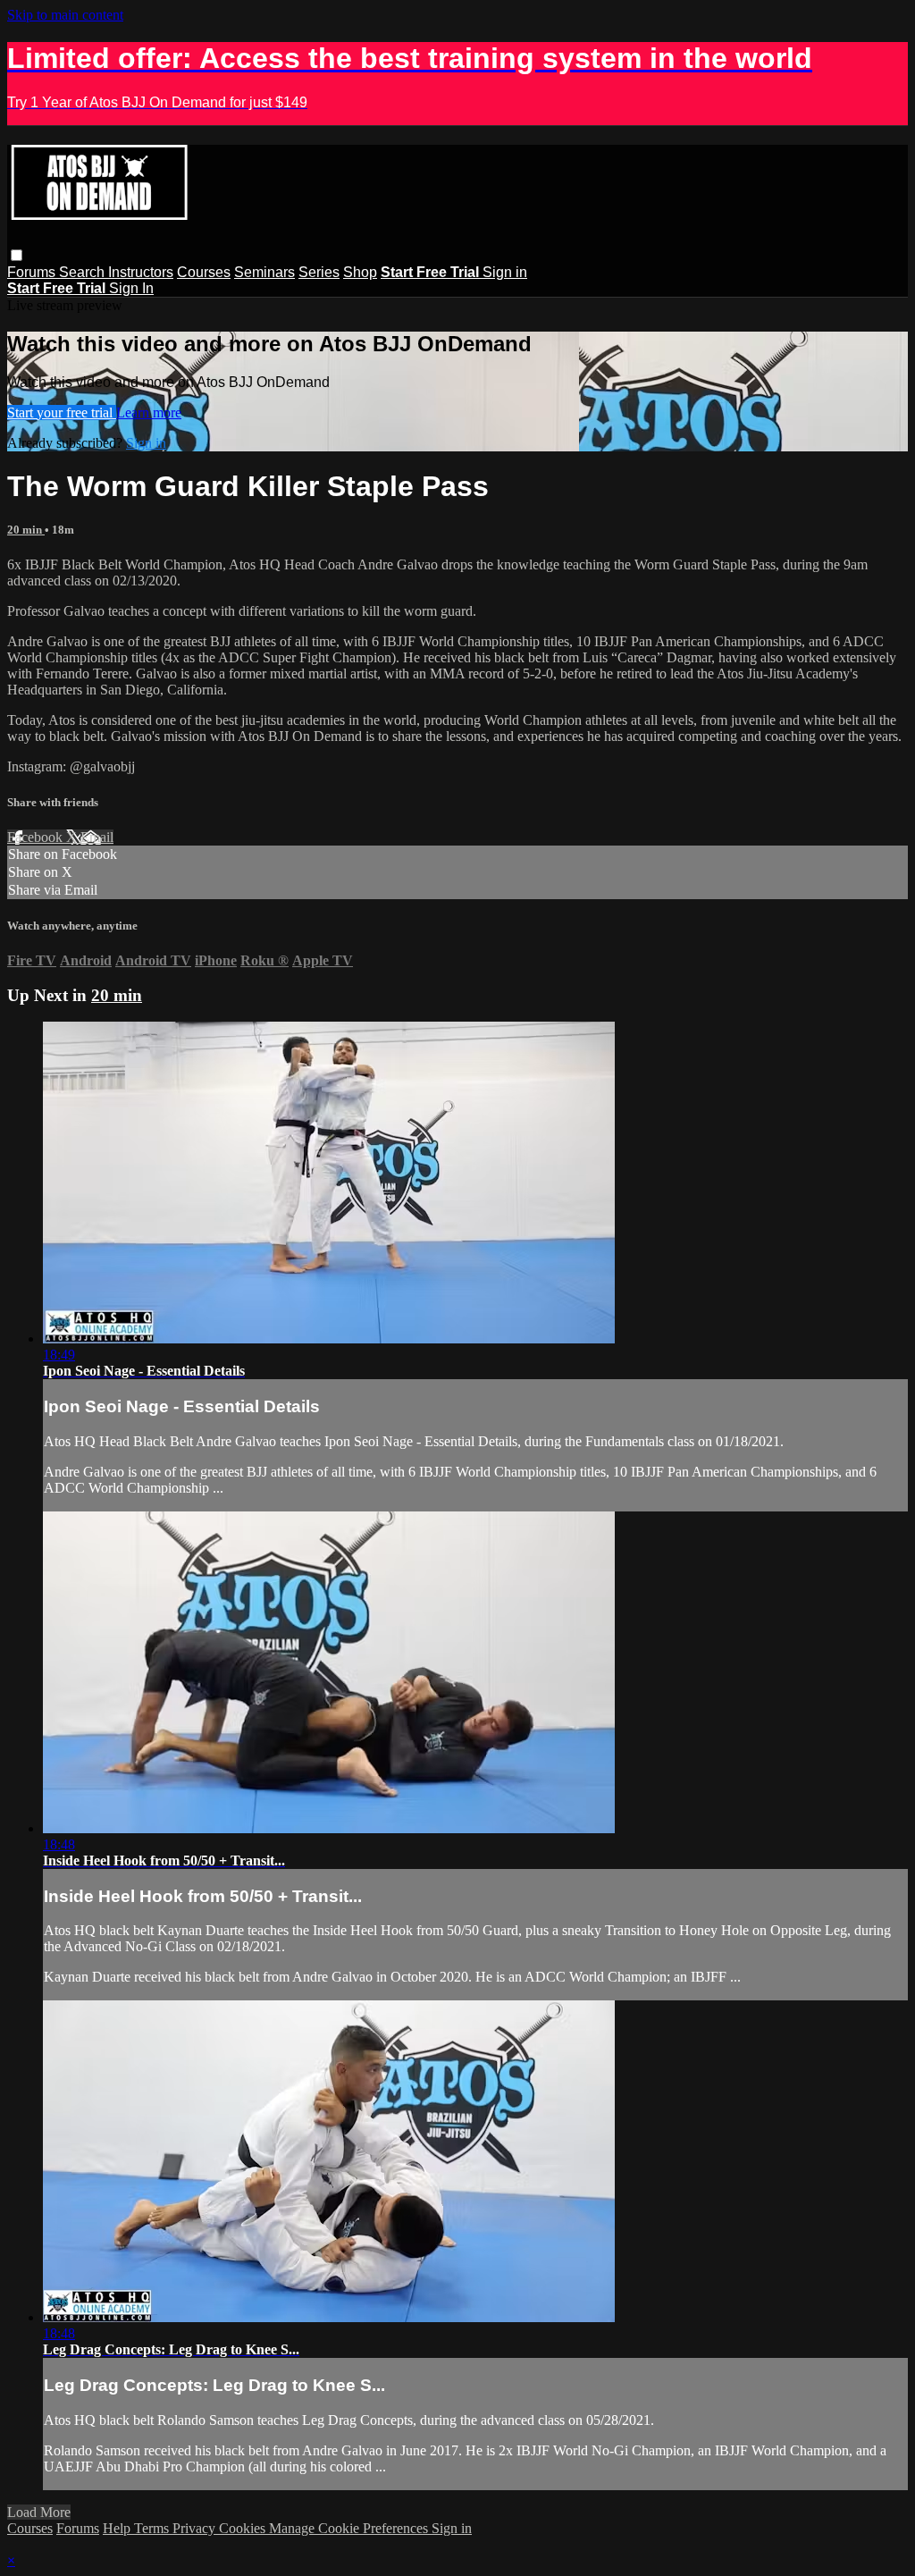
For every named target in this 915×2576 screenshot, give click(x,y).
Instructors (141, 272)
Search (84, 272)
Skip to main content (65, 15)
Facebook (37, 837)
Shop (360, 272)
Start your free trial (62, 412)
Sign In (131, 288)
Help (118, 2528)
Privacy (196, 2528)
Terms (153, 2528)
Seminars (264, 272)
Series (319, 272)
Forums (33, 272)
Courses (204, 272)
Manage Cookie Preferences (350, 2528)
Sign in (505, 272)
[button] (17, 255)
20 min (26, 530)
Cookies (244, 2528)
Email (97, 837)
